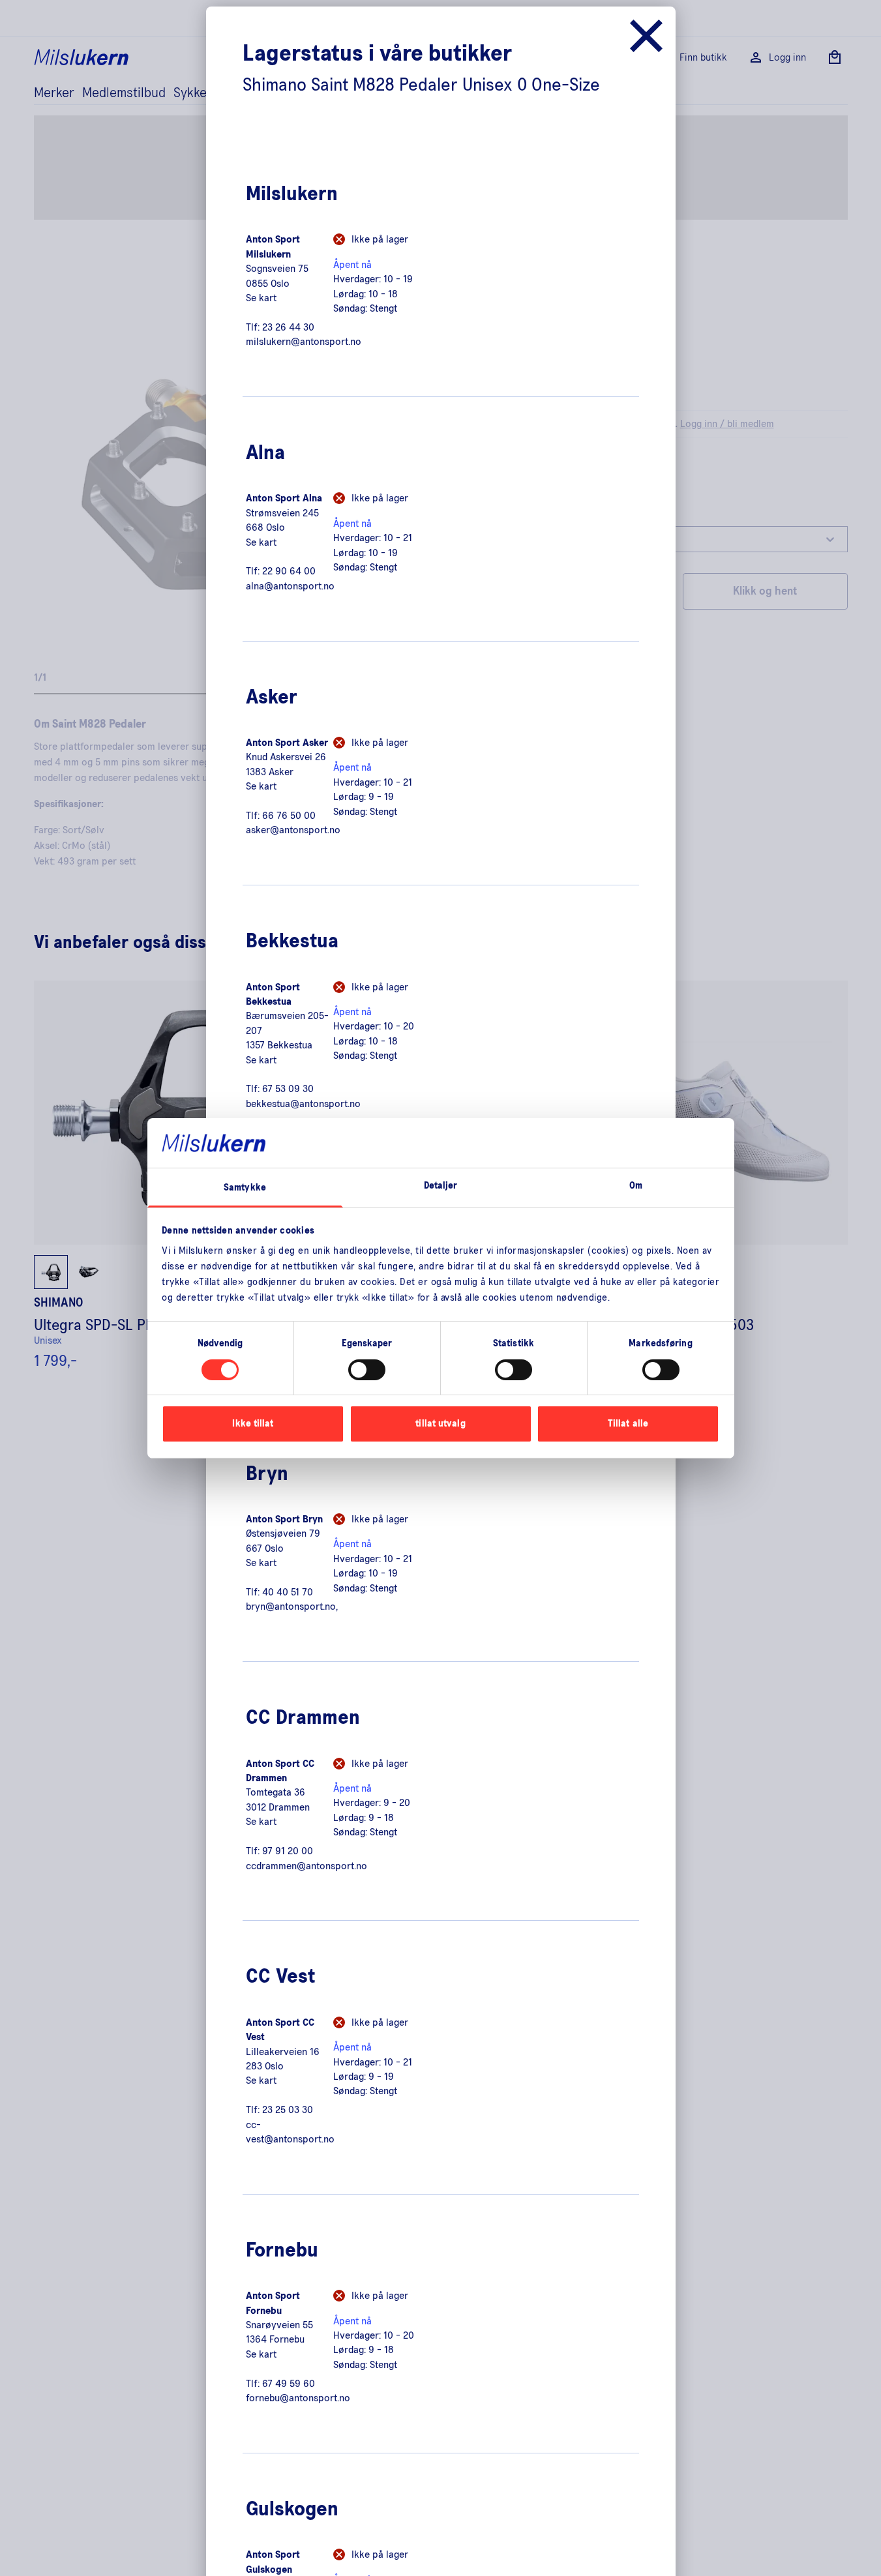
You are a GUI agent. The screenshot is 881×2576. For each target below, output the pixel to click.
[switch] (367, 1370)
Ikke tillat (253, 1424)
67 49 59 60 (289, 2384)
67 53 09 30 (288, 1089)
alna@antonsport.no (290, 586)
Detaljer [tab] (441, 1186)
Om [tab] (636, 1186)
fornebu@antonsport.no (298, 2398)
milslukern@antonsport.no (304, 342)
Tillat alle (628, 1424)
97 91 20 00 (288, 1851)
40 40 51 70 (288, 1592)
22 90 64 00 (289, 571)
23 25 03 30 (288, 2110)
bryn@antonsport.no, (292, 1606)
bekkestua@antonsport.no (303, 1104)
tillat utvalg (440, 1424)
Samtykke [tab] (245, 1188)
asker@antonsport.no (293, 830)
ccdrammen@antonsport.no (306, 1866)
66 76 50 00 (289, 816)
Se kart (261, 298)
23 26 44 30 (288, 327)
